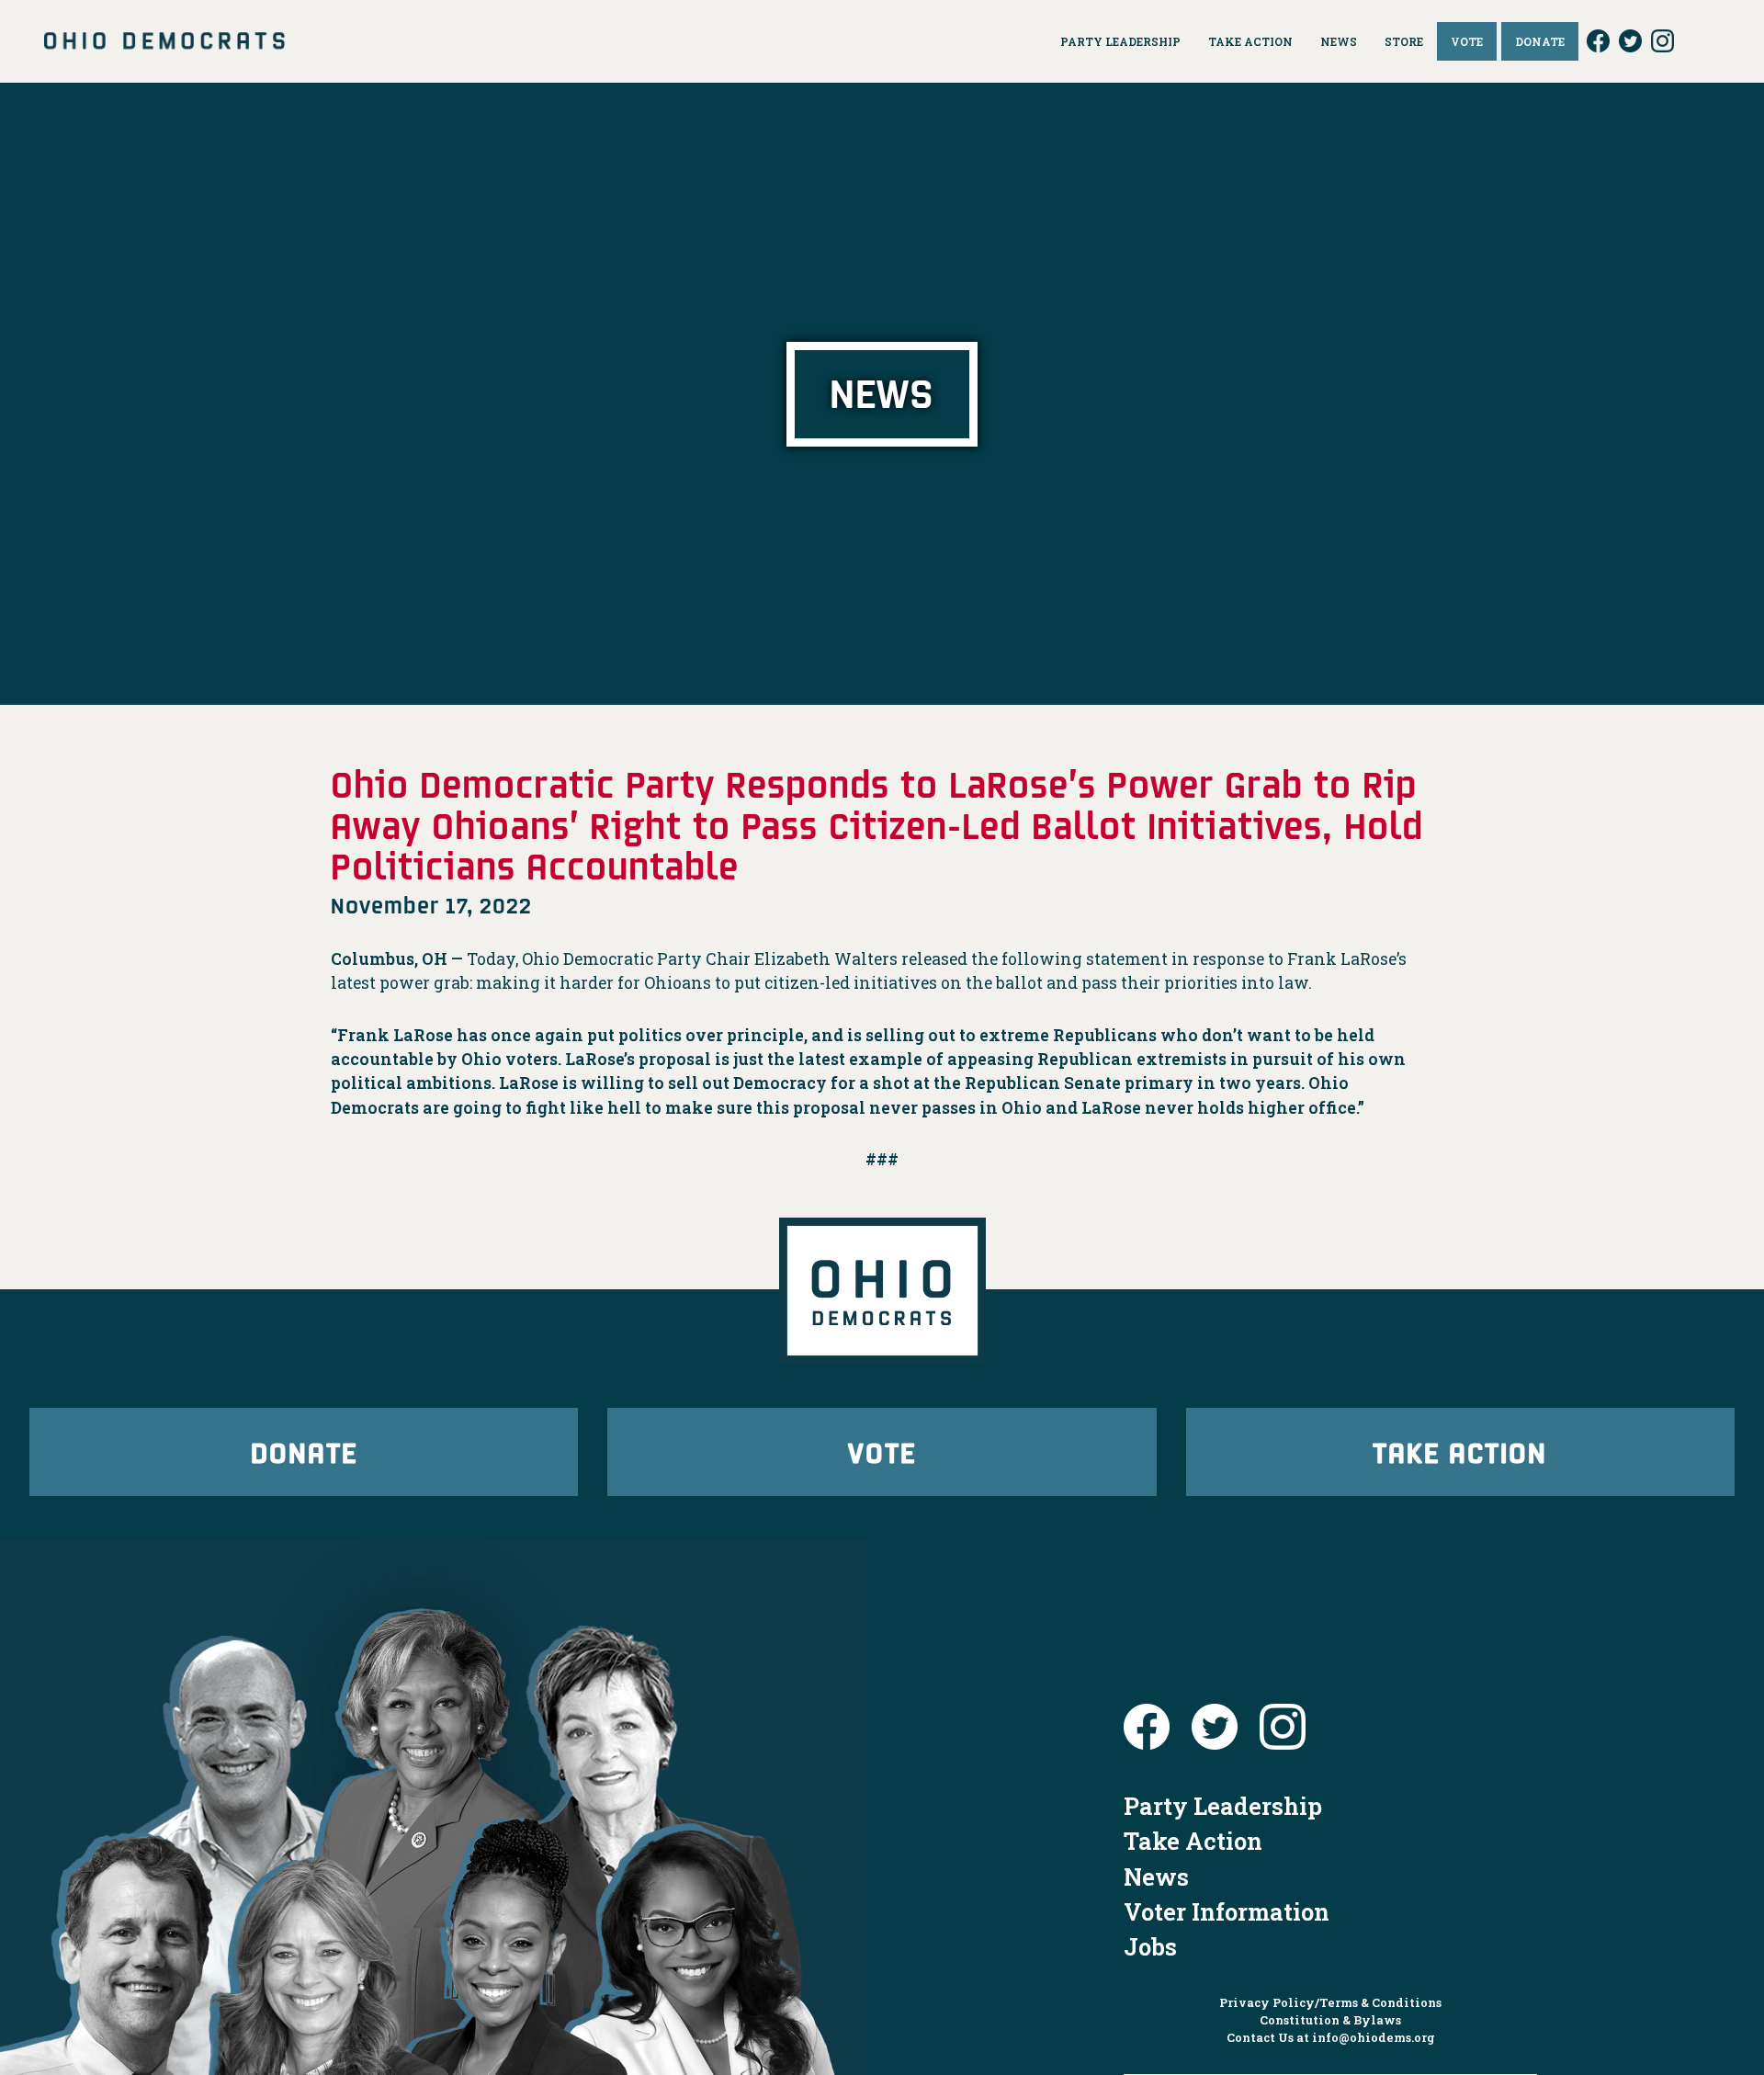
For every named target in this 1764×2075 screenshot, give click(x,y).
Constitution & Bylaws (1330, 2020)
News (1156, 1877)
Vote (882, 1451)
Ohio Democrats (164, 41)
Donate (304, 1451)
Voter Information (1227, 1911)
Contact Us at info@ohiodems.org (1331, 2037)
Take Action (1460, 1451)
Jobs (1150, 1946)
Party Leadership (1223, 1806)
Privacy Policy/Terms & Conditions (1330, 2002)
